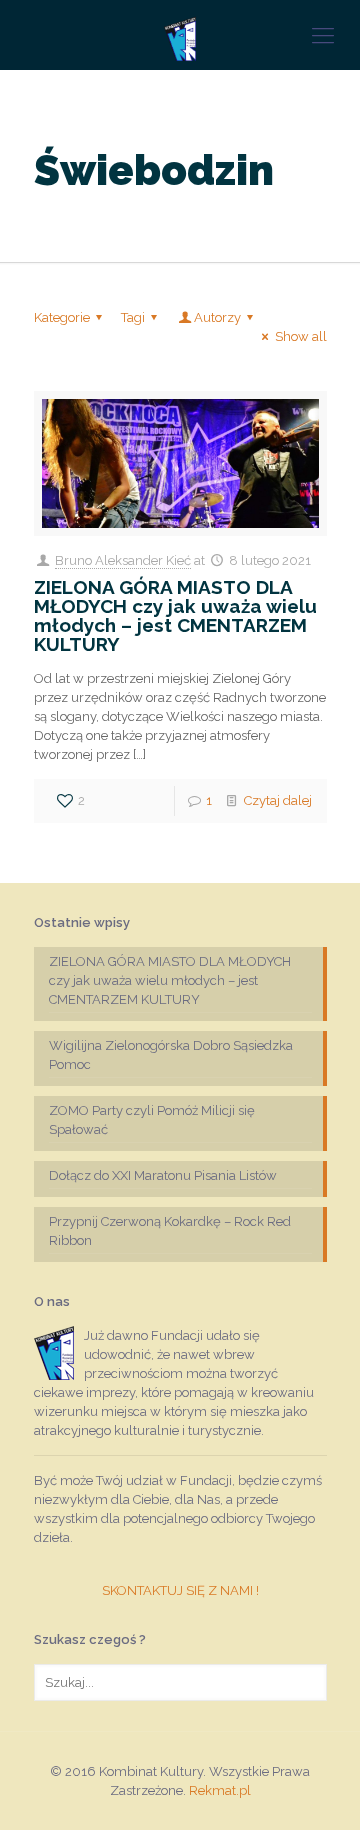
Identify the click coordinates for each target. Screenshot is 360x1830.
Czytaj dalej (278, 800)
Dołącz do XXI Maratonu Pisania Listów (163, 1175)
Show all (300, 336)
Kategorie (62, 317)
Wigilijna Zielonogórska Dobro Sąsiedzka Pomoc (171, 1055)
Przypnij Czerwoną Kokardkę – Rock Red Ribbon (170, 1231)
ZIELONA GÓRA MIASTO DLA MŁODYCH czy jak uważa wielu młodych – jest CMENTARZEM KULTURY (175, 615)
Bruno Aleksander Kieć (123, 560)
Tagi (133, 317)
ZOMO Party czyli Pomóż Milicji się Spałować (152, 1120)
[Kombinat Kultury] (180, 35)
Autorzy (217, 317)
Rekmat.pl (220, 1790)
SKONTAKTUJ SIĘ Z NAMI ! (180, 1590)
